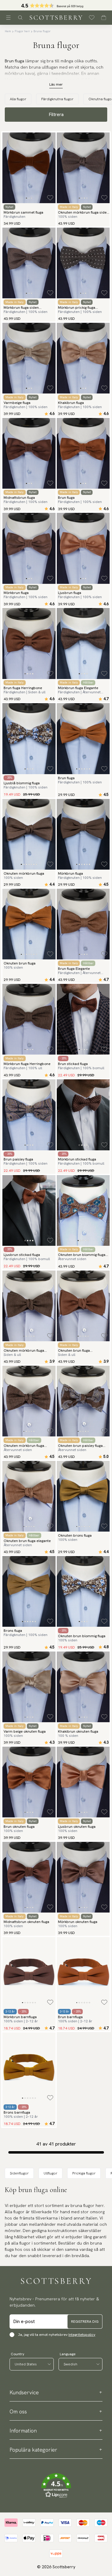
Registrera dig (85, 2322)
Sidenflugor (19, 2173)
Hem (8, 31)
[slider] (56, 5)
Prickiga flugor (84, 2173)
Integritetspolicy (82, 2335)
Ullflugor (50, 2173)
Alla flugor (18, 99)
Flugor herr (22, 31)
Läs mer (56, 84)
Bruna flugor (42, 31)
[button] (56, 7)
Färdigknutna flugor (57, 99)
